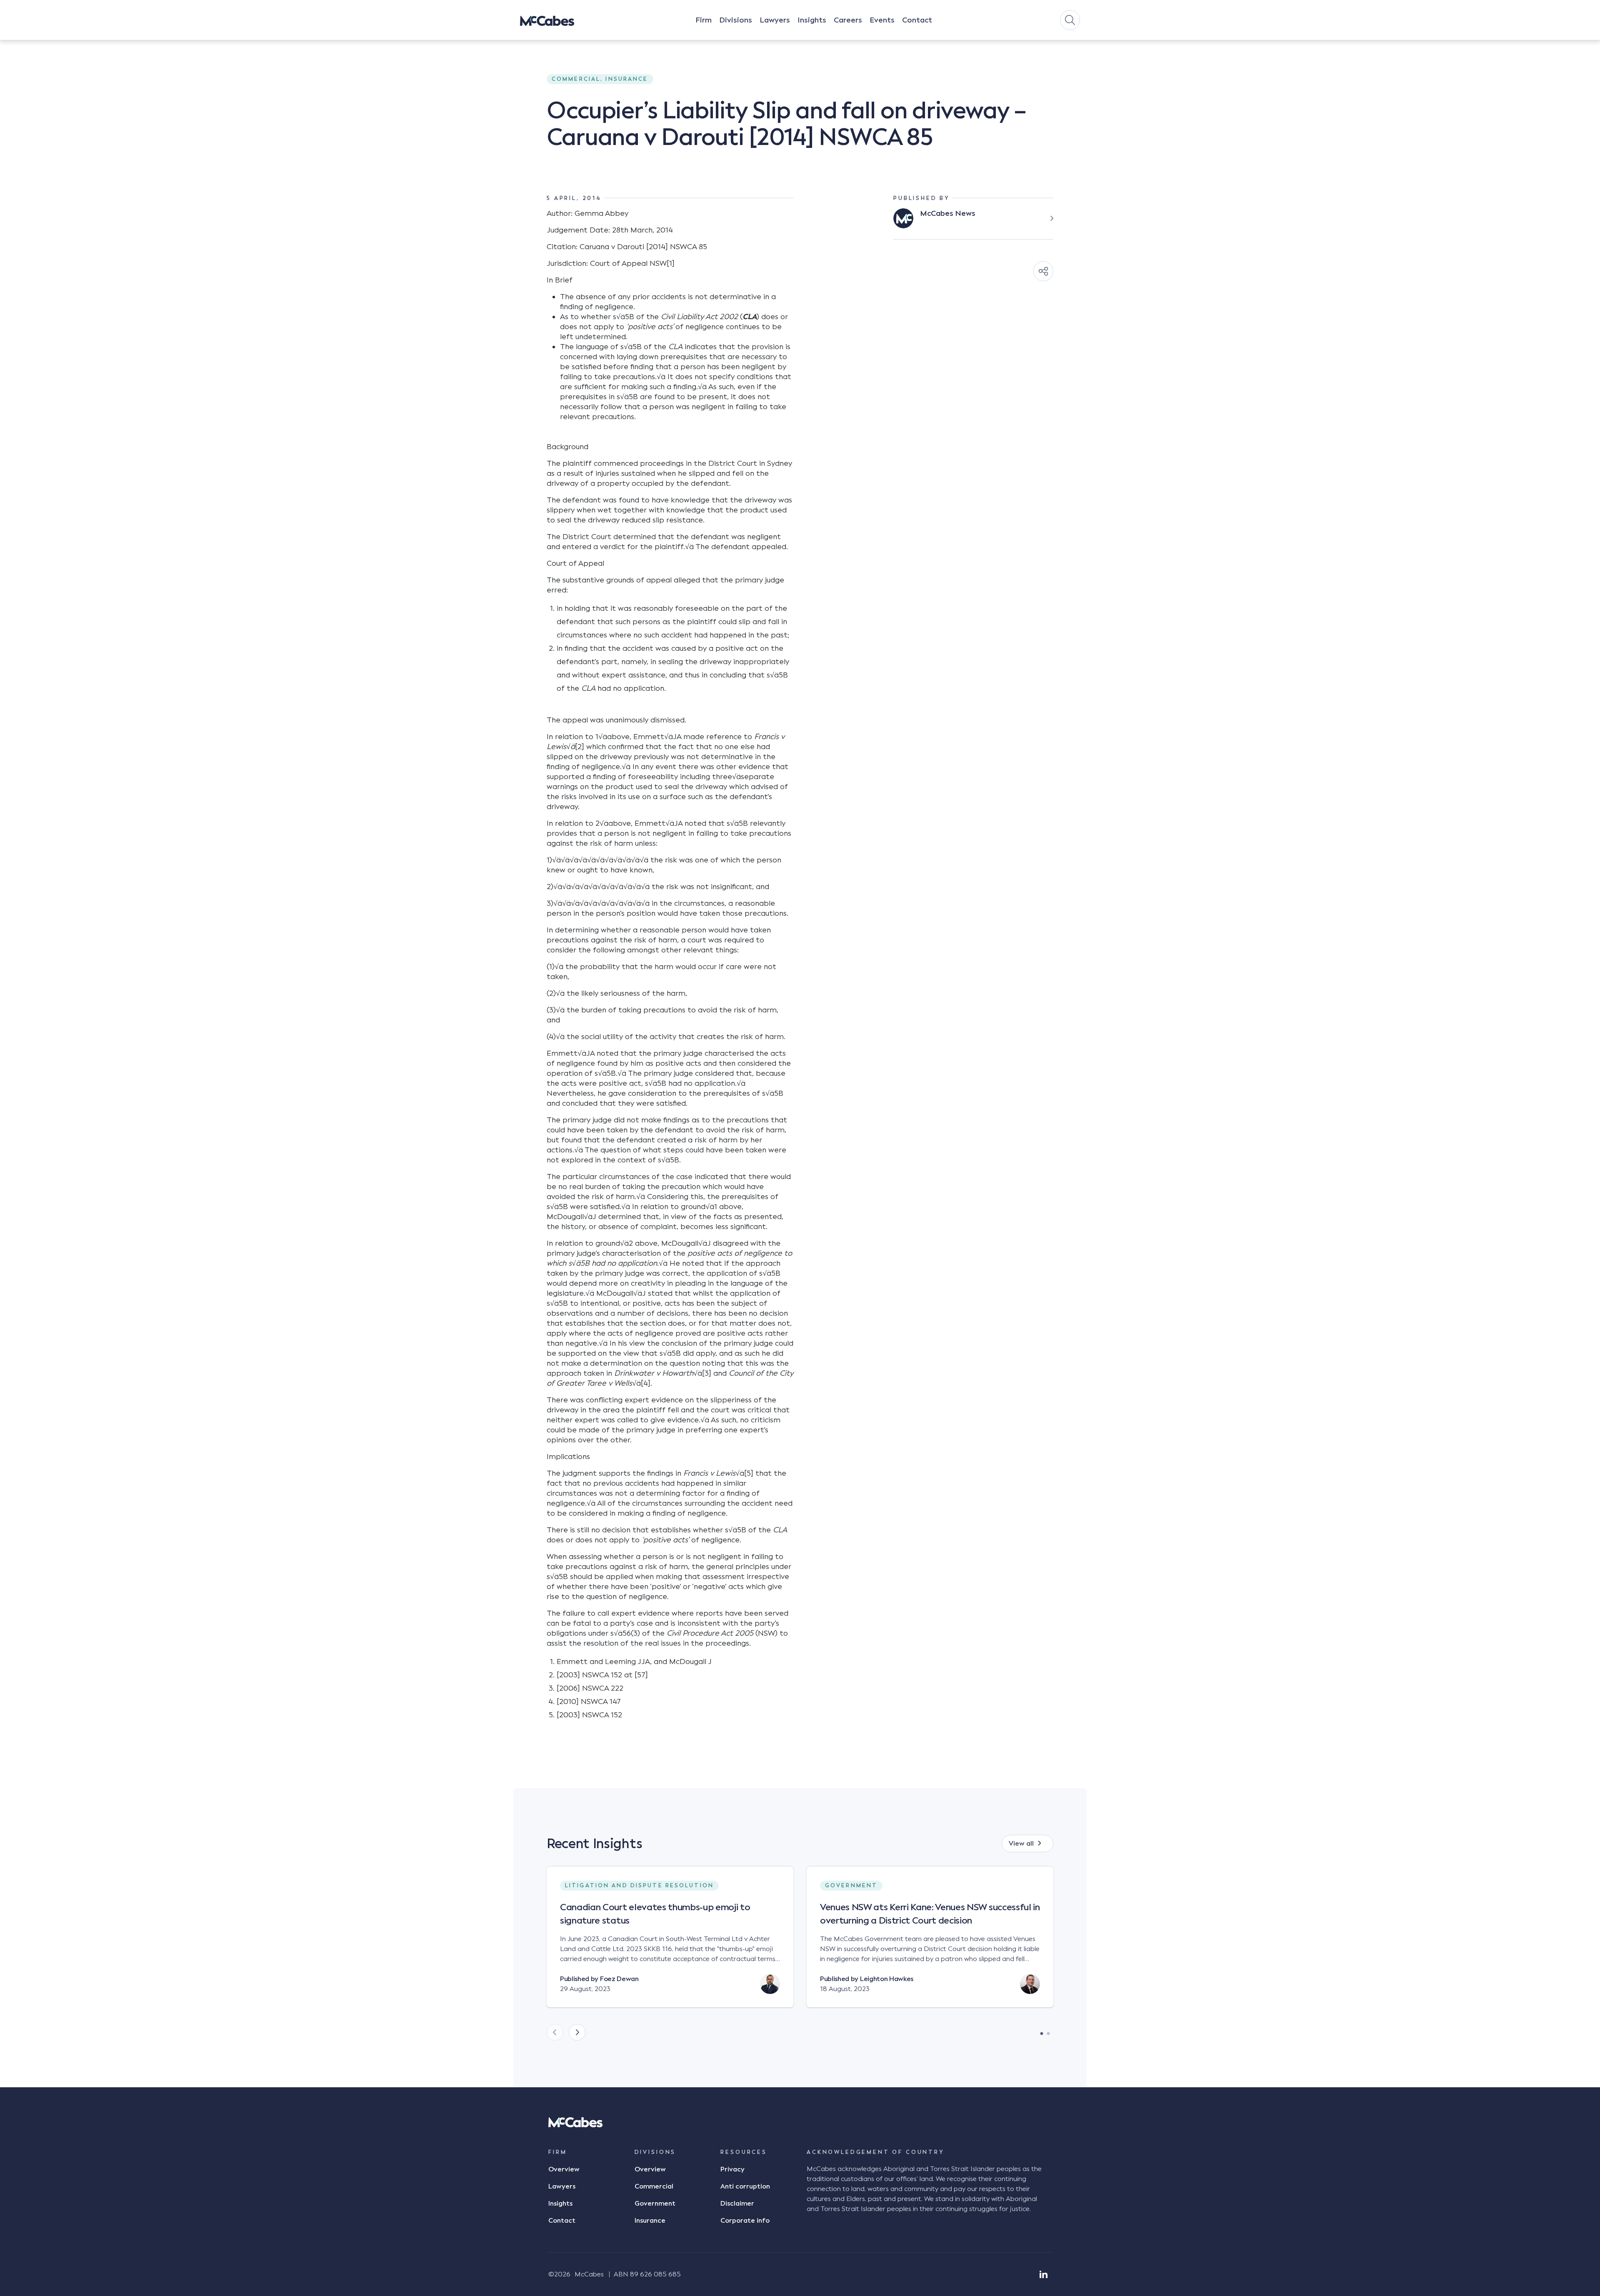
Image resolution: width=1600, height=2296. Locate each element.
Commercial (654, 2186)
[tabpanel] (670, 1944)
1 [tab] (1042, 2031)
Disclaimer (737, 2204)
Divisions (736, 20)
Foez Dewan (619, 1979)
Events (882, 20)
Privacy (732, 2169)
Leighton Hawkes (887, 1979)
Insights (812, 20)
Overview (564, 2169)
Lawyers (775, 20)
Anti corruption (745, 2186)
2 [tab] (1048, 2031)
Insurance (650, 2221)
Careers (848, 20)
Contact (917, 20)
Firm (704, 20)
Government (655, 2204)
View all (1021, 1844)
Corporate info (745, 2221)
